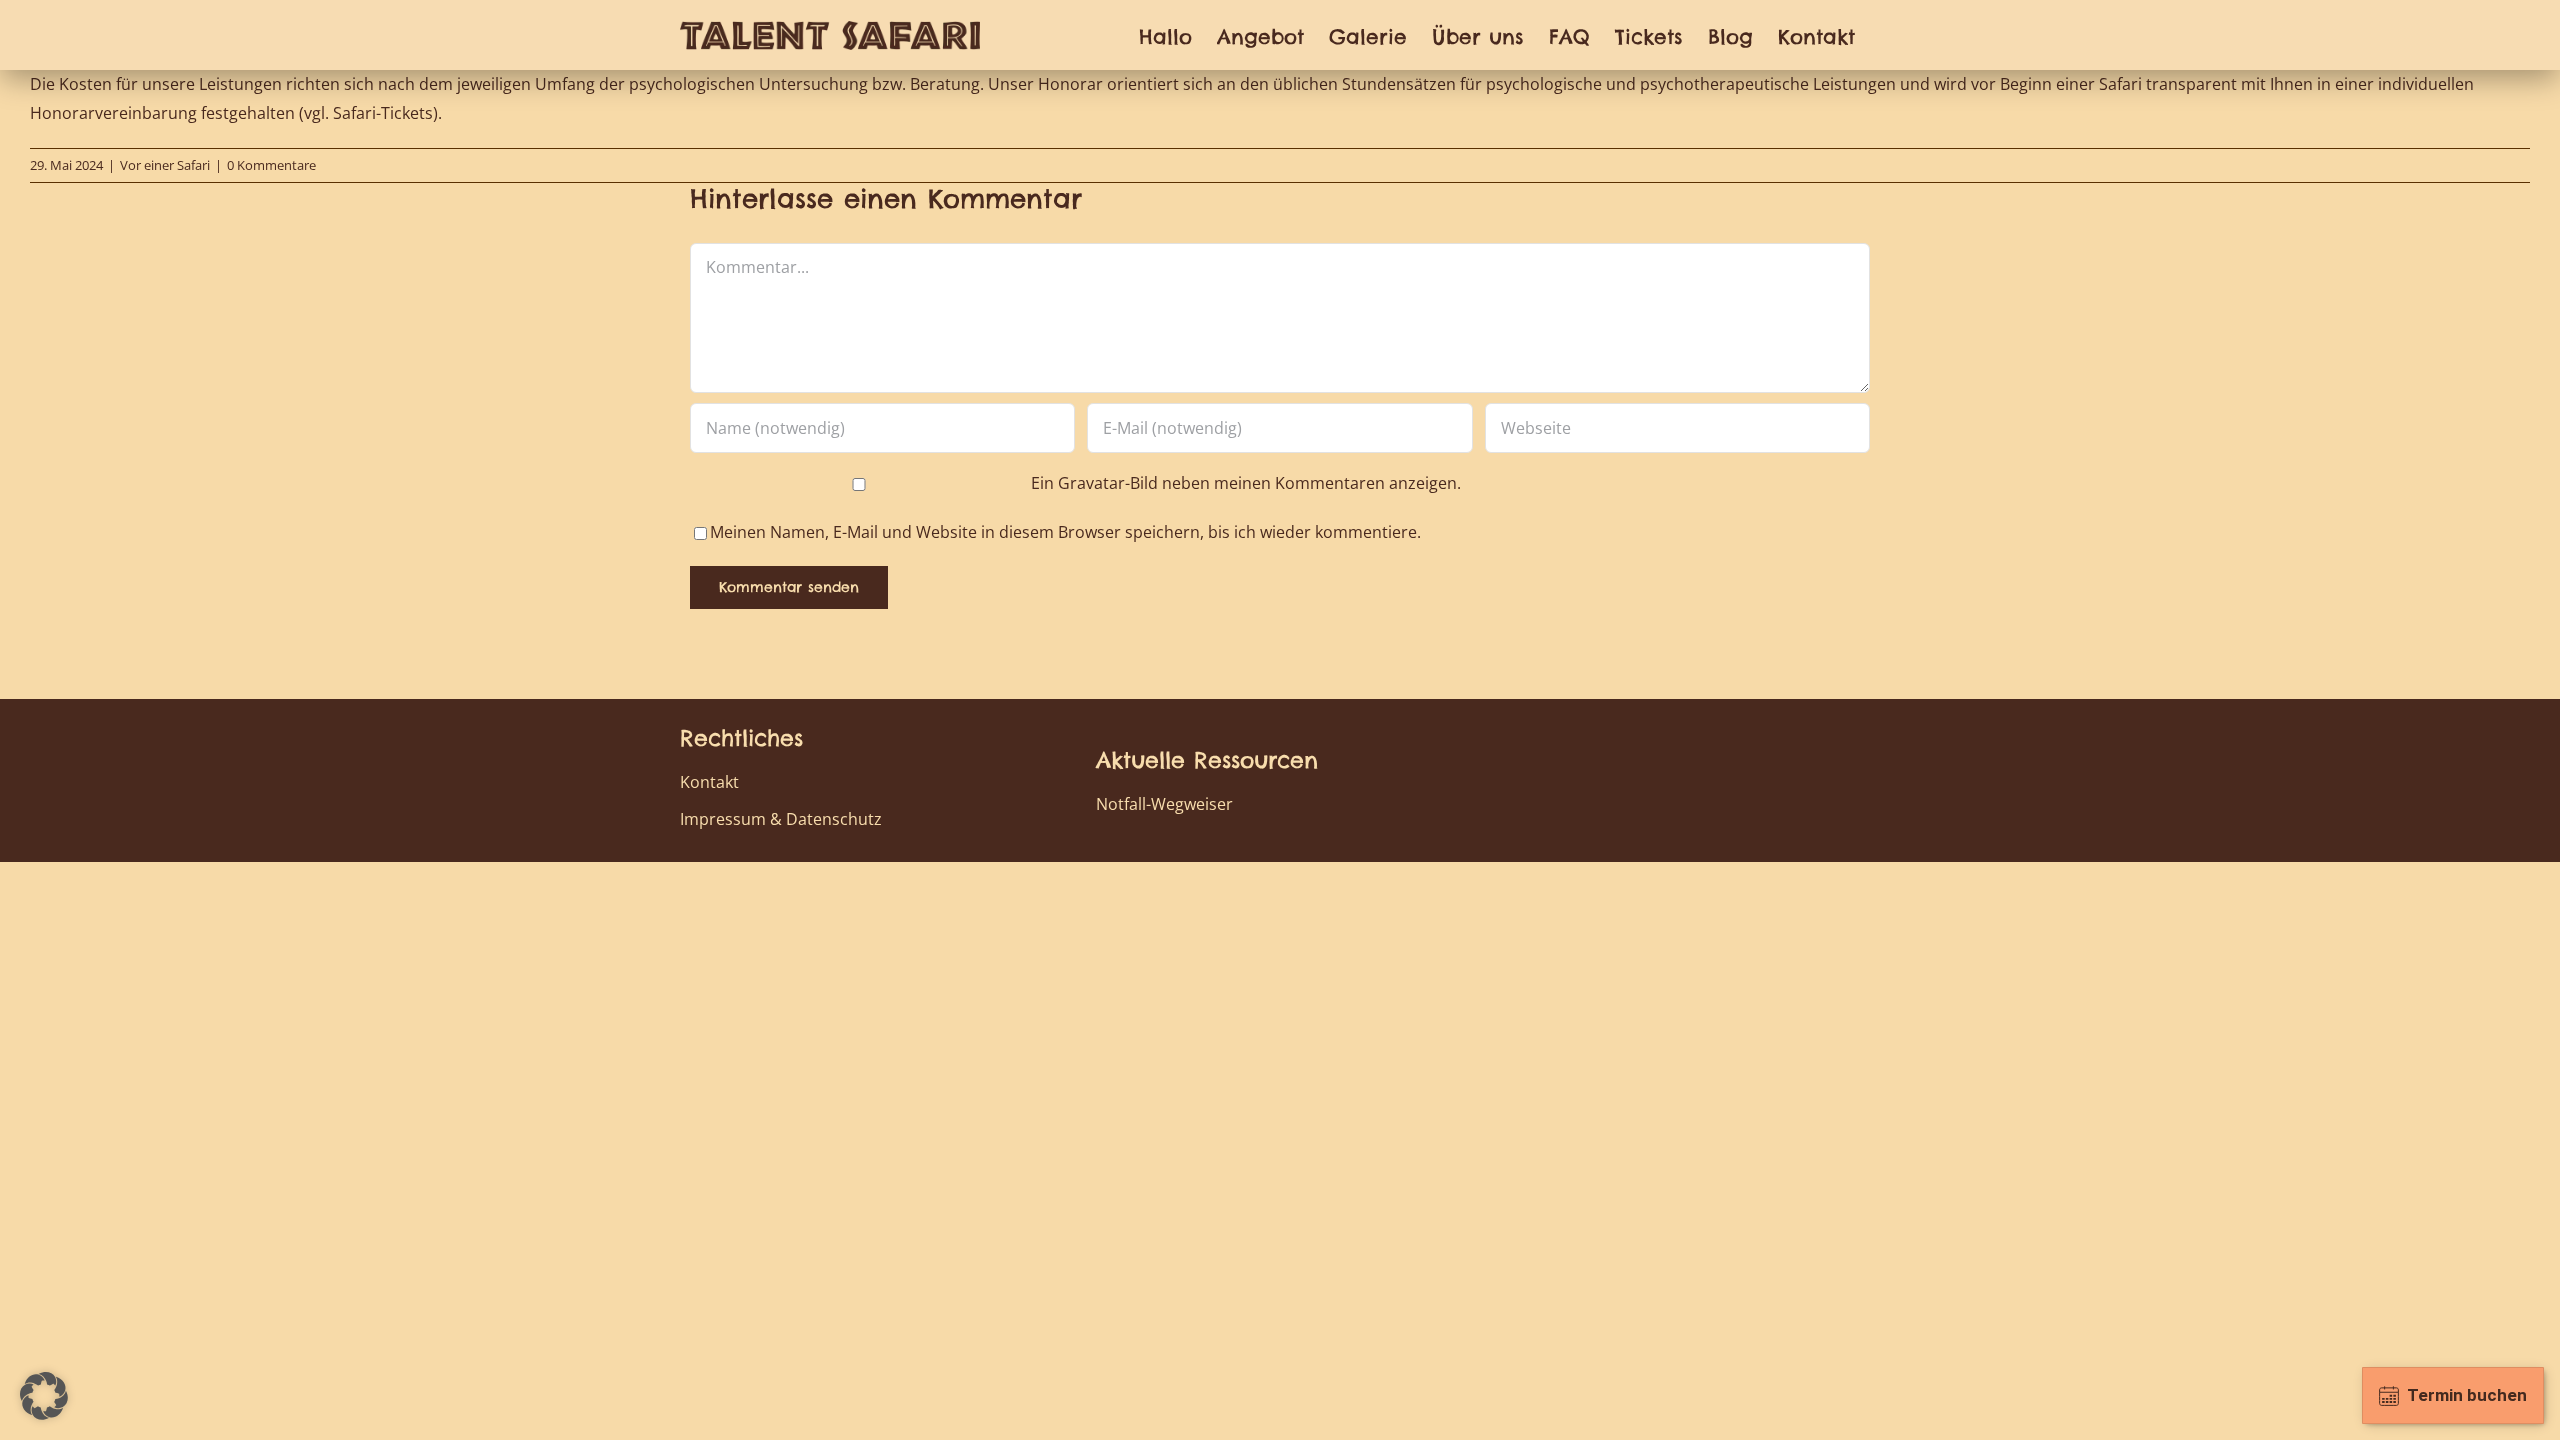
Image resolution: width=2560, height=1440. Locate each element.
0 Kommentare (271, 165)
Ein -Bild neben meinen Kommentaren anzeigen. (1246, 483)
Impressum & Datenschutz (781, 819)
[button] (44, 1396)
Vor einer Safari (165, 165)
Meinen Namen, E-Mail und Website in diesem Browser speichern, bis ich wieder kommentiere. (1065, 532)
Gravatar (1091, 483)
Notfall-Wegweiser (1164, 804)
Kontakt (709, 782)
